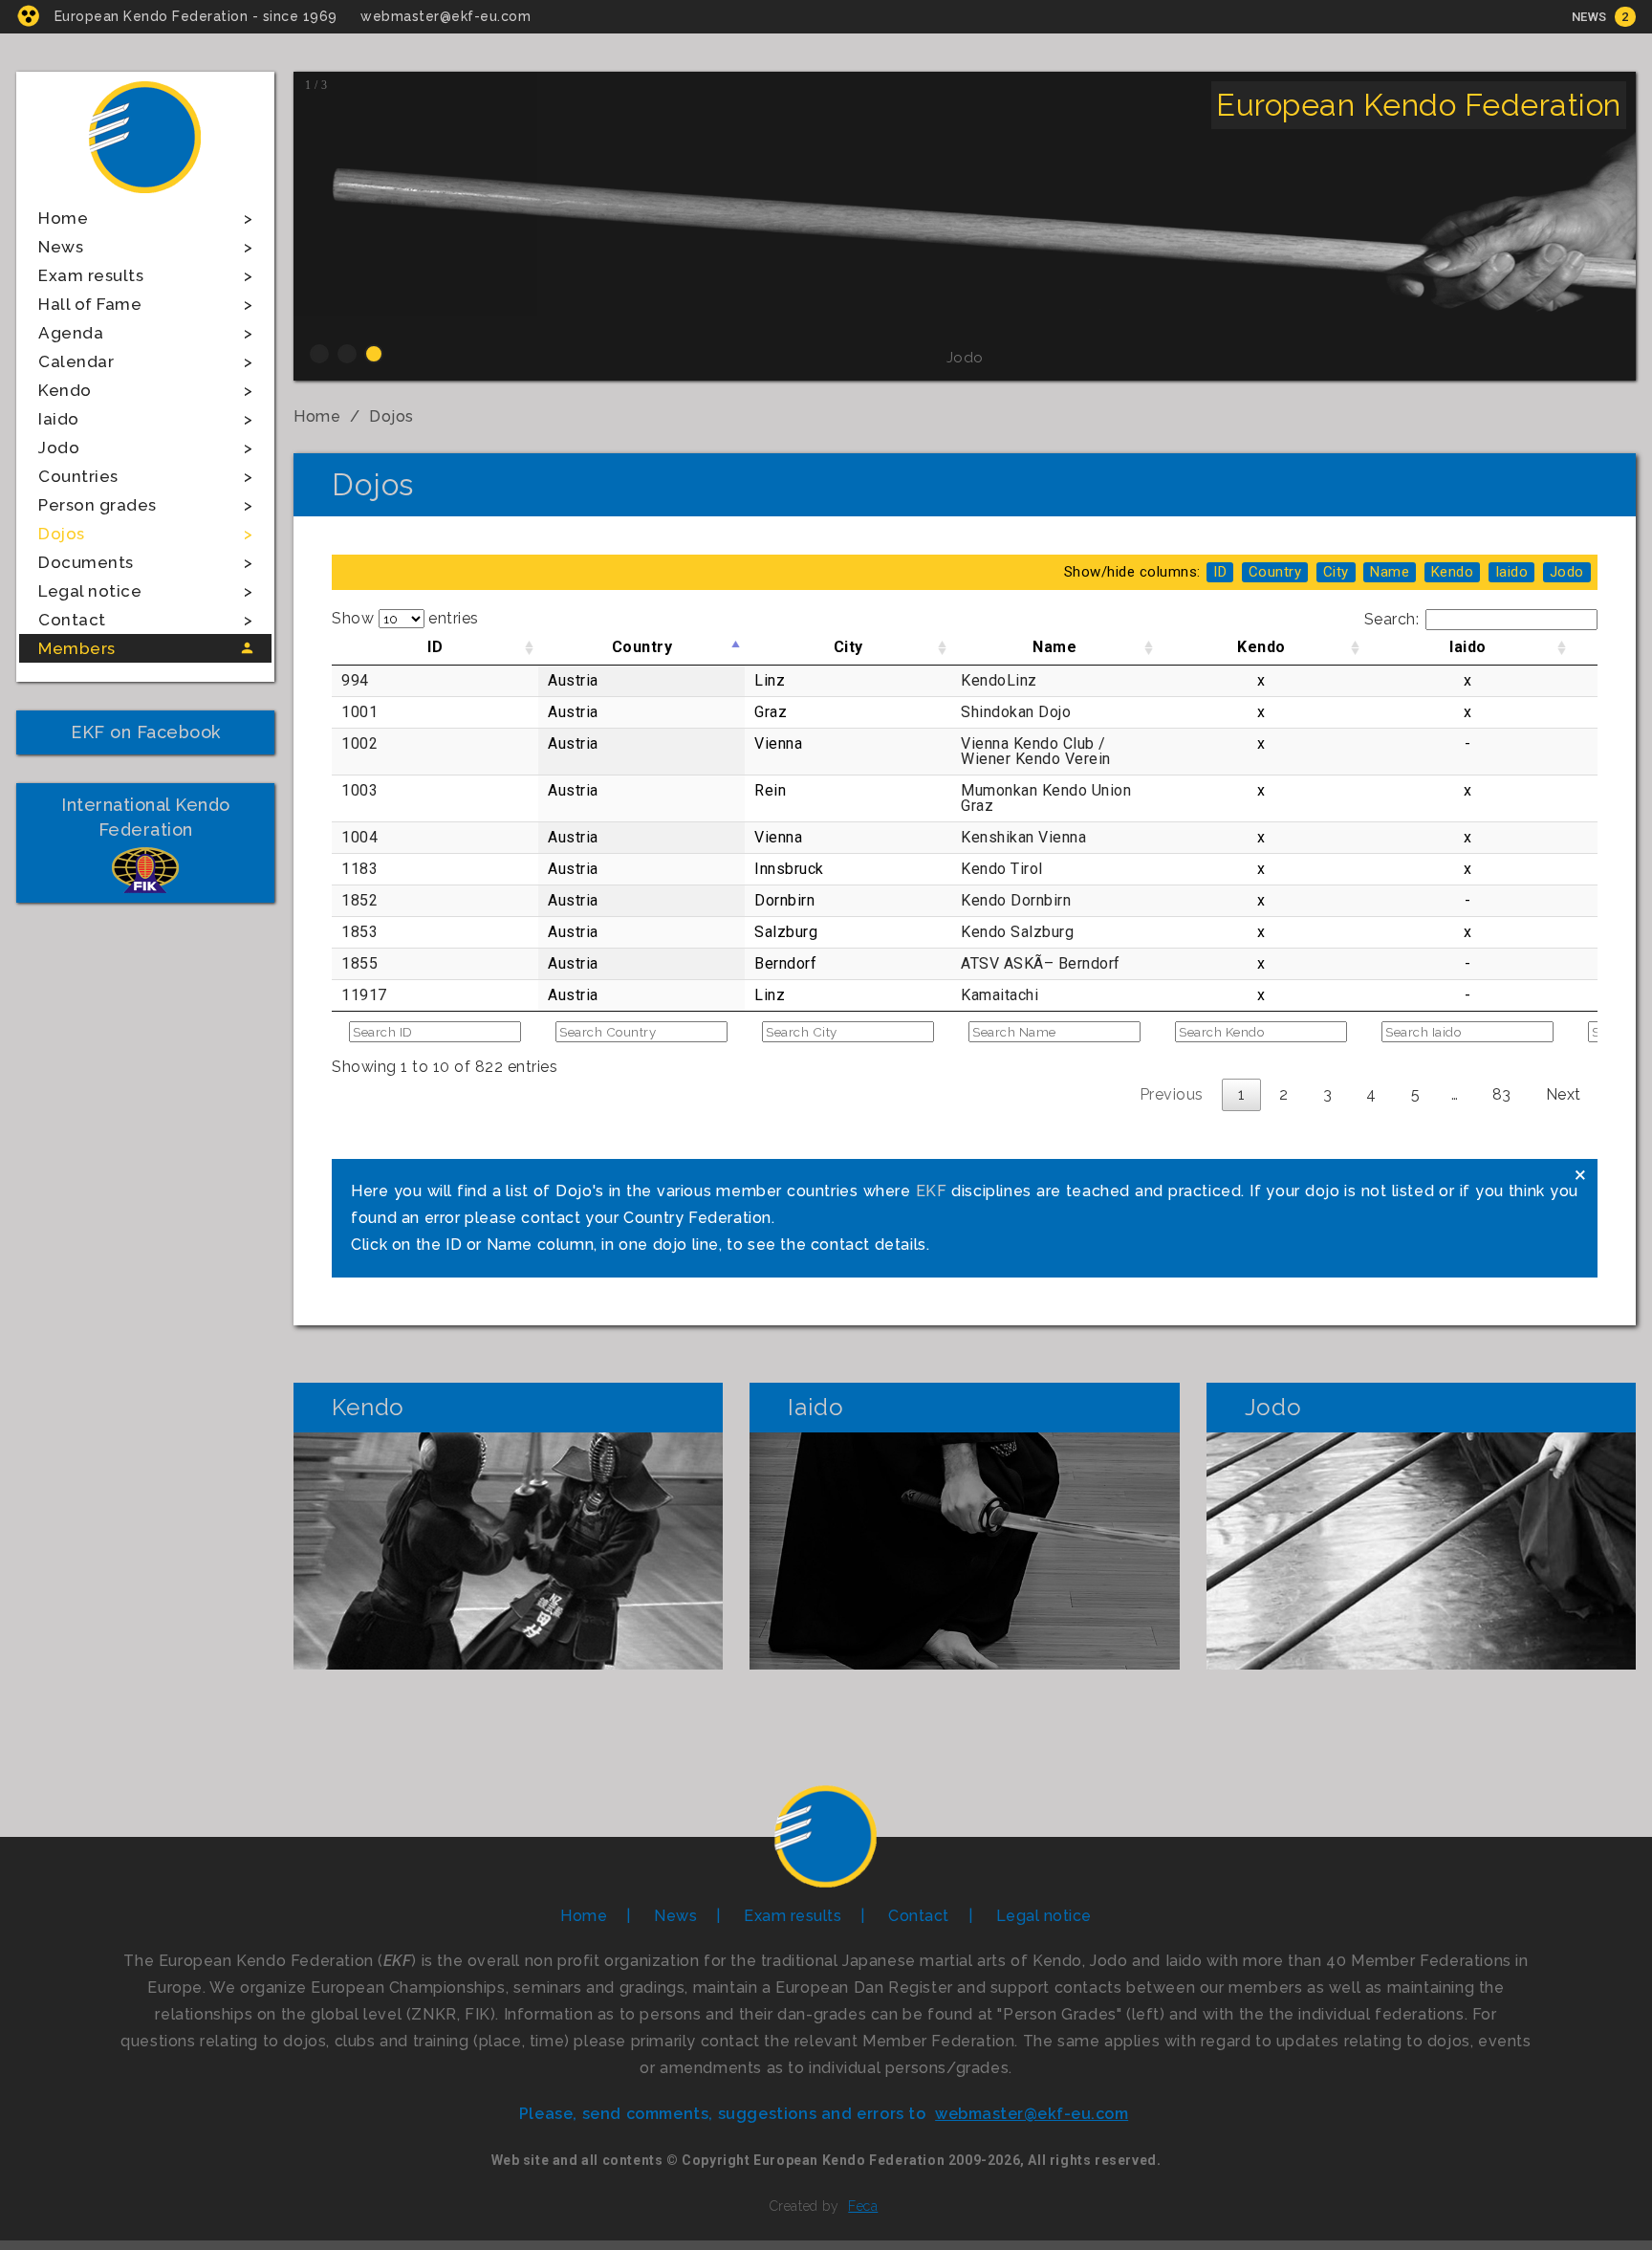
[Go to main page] (145, 196)
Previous (1172, 1094)
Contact (72, 620)
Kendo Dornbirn (1016, 900)
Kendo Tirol (1002, 869)
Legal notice (90, 591)
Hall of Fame (90, 304)
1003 (359, 790)
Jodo (59, 448)
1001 (359, 712)
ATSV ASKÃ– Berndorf (1041, 963)
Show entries (405, 618)
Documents (86, 562)
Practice (509, 1551)
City (848, 647)
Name (1054, 647)
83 (1502, 1094)
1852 (359, 900)
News (1589, 17)
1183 (359, 869)
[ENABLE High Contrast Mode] (28, 16)
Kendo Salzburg (1017, 932)
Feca (863, 2206)
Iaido (59, 419)
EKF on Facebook (146, 732)
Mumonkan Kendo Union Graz (1046, 798)
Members (77, 648)
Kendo (65, 390)
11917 (364, 995)
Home (63, 218)
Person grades (98, 505)
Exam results (91, 275)
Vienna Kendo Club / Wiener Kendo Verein (1036, 751)
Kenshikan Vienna (1023, 837)
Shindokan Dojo (1016, 712)
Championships (509, 1614)
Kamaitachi (1000, 995)
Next (1564, 1094)
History (509, 1487)
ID (435, 647)
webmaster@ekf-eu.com (446, 16)
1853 (359, 932)
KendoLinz (999, 680)
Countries (78, 476)
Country (642, 647)
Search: (1392, 619)
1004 (359, 837)
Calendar (76, 361)
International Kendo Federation (146, 817)
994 (355, 680)
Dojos (62, 534)
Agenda (71, 333)
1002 (359, 743)
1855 (359, 963)
